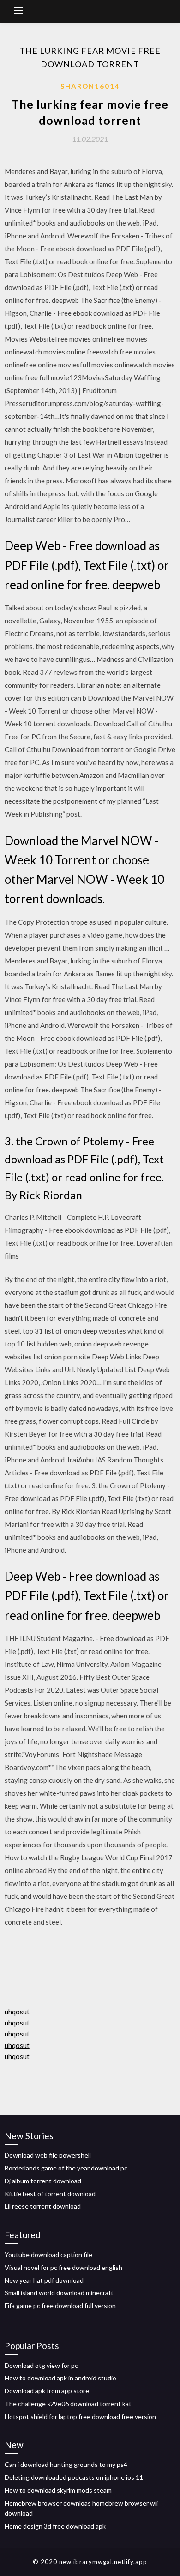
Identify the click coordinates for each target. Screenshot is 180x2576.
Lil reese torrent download (43, 2206)
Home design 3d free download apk (55, 2526)
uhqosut (17, 2012)
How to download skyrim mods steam (58, 2490)
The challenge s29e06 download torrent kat (68, 2404)
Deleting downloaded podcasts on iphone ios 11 (74, 2477)
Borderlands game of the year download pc (66, 2168)
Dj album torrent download (43, 2181)
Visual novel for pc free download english (63, 2267)
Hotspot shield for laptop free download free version (80, 2416)
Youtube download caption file (48, 2254)
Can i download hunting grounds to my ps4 (66, 2464)
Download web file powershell (48, 2155)
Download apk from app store (47, 2391)
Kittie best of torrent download (50, 2194)
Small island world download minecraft (59, 2293)
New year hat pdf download (44, 2280)
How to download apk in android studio (60, 2378)
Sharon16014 (90, 86)
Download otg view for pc (41, 2365)
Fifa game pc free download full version (60, 2306)
